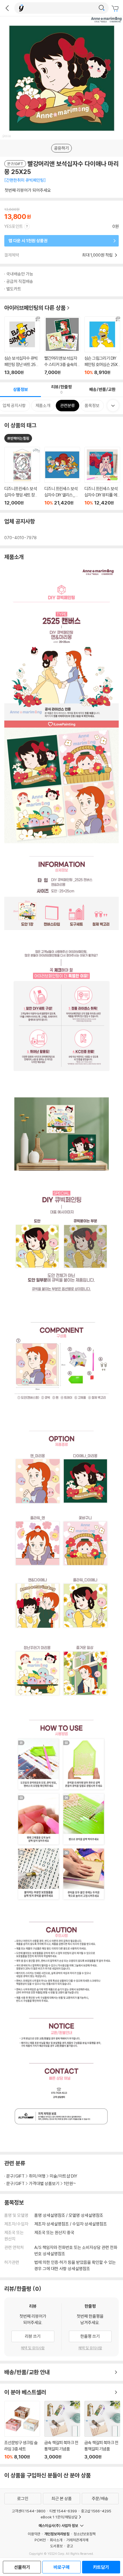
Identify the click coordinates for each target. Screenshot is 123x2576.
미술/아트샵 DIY (64, 2176)
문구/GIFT (15, 2176)
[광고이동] (102, 8)
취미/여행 (37, 2176)
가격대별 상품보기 (44, 2183)
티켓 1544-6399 (63, 2511)
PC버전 (40, 2540)
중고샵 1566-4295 (96, 2511)
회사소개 (56, 2540)
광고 (70, 2546)
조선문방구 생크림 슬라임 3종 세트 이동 (22, 2430)
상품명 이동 (22, 476)
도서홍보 (56, 2546)
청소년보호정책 (85, 2534)
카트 (116, 9)
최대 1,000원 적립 (98, 255)
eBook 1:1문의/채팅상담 (59, 2517)
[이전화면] (7, 8)
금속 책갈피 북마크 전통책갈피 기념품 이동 (62, 2430)
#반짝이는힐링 (18, 438)
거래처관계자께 (77, 2540)
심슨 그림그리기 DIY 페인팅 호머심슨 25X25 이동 (102, 346)
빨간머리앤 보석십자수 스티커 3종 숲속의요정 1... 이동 (62, 346)
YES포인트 (14, 226)
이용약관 (34, 2534)
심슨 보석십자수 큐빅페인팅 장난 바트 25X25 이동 (22, 346)
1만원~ (70, 2183)
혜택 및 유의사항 (33, 2348)
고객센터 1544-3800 (29, 2511)
